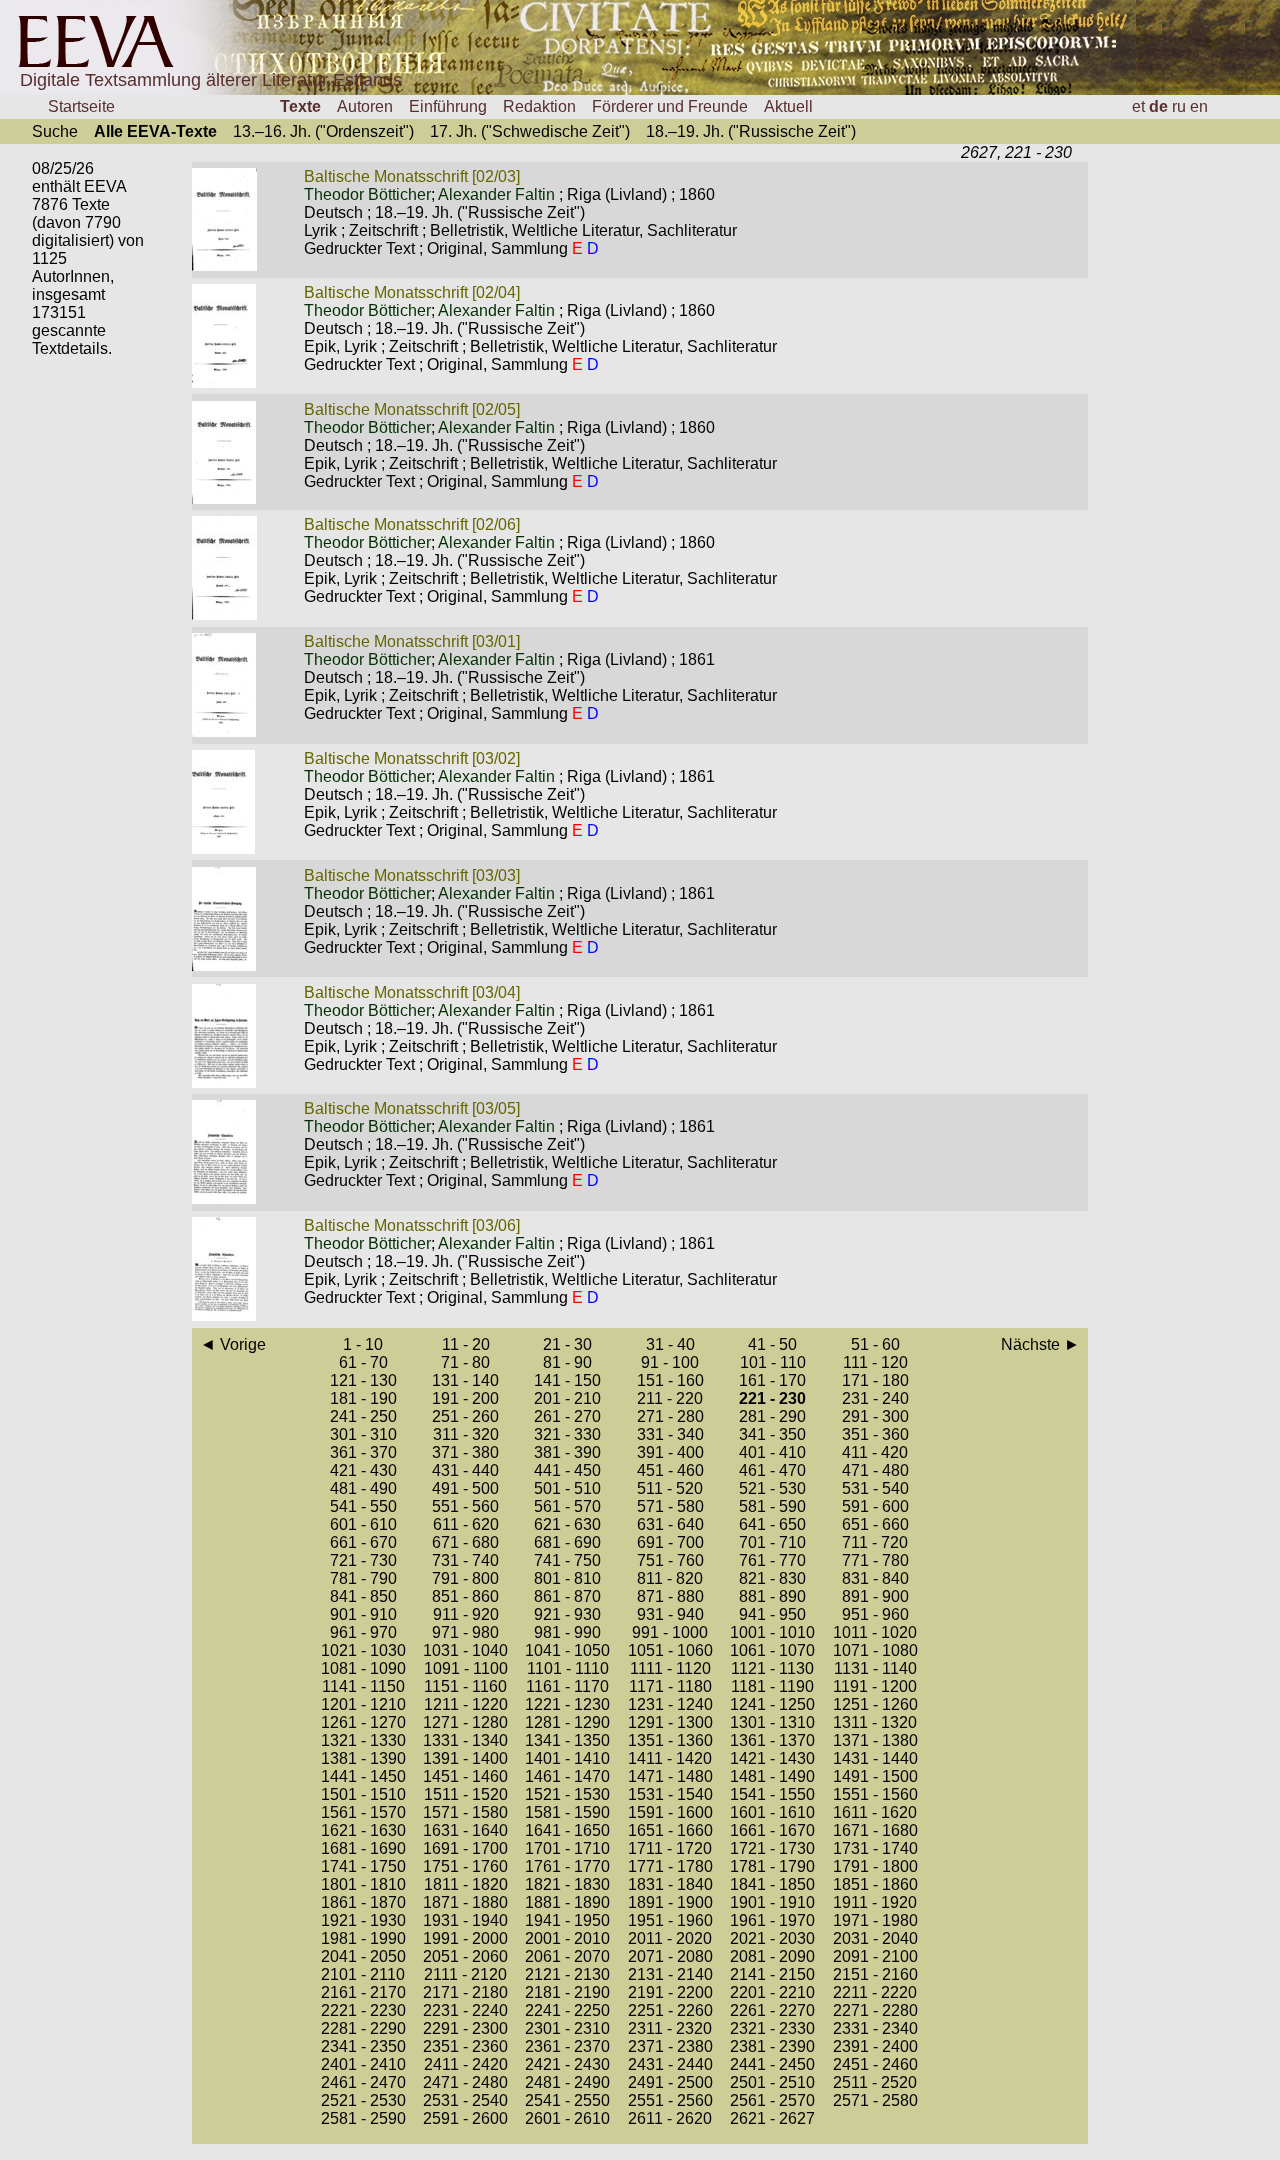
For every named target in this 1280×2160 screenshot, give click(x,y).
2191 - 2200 (670, 1992)
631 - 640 (670, 1524)
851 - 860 (465, 1596)
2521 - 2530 (363, 2100)
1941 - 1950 (567, 1920)
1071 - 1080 (875, 1650)
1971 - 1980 (875, 1920)
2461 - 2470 (363, 2082)
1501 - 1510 (363, 1794)
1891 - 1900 (670, 1902)
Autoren (365, 106)
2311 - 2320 (670, 2028)
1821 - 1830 (567, 1884)
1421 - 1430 (772, 1758)
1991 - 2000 (465, 1938)
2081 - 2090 (772, 1956)
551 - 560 (465, 1506)
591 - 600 (875, 1506)
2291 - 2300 (465, 2028)
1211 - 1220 (466, 1704)
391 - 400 (670, 1452)
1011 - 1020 (875, 1632)
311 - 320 (466, 1434)
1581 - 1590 (567, 1812)
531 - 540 (875, 1488)
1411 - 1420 (670, 1758)
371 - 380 (465, 1452)
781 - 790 (363, 1578)
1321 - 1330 (363, 1740)
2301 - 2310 (567, 2028)
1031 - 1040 (465, 1650)
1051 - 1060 (670, 1650)
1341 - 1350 (567, 1740)
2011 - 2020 (670, 1938)
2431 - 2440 (670, 2064)
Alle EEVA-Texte (155, 131)
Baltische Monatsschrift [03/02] (412, 758)
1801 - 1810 (363, 1884)
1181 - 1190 (772, 1686)
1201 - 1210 (363, 1704)
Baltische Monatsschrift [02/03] (412, 176)
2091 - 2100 (875, 1956)
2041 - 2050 (363, 1956)
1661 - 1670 (772, 1830)
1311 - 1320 (875, 1722)
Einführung (448, 106)
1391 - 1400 (465, 1758)
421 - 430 (363, 1470)
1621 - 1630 (363, 1830)
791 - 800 (465, 1578)
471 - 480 (875, 1470)
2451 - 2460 (875, 2064)
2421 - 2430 (567, 2064)
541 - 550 (363, 1506)
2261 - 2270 (772, 2010)
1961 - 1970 (772, 1920)
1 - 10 (363, 1344)
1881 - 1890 (567, 1902)
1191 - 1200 (875, 1686)
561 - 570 (567, 1506)
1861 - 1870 (363, 1902)
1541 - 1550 (772, 1794)
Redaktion (539, 106)
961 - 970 (363, 1632)
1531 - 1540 (670, 1794)
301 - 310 (363, 1434)
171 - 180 (875, 1380)
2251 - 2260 (670, 2010)
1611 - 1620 (875, 1812)
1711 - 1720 (670, 1848)
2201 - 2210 (772, 1992)
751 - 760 (670, 1560)
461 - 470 (772, 1470)
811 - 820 (670, 1578)
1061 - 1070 (772, 1650)
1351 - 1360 (670, 1740)
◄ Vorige (233, 1344)
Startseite (81, 106)
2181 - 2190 (567, 1992)
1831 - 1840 (670, 1884)
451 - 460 (670, 1470)
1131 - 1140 (875, 1668)
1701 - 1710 (567, 1848)
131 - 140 (465, 1380)
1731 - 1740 (875, 1848)
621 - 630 (567, 1524)
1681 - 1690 (363, 1848)
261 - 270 (567, 1416)
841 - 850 (363, 1596)
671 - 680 (465, 1542)
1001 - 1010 (772, 1632)
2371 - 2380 (670, 2046)
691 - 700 (670, 1542)
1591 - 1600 (670, 1812)
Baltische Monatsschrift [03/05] (412, 1108)
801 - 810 (567, 1578)
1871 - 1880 (465, 1902)
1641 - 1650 (567, 1830)
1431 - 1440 (875, 1758)
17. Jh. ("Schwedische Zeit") (530, 131)
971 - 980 (465, 1632)
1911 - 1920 (875, 1902)
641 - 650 (772, 1524)
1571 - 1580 (465, 1812)
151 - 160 (670, 1380)
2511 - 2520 (875, 2082)
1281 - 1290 (567, 1722)
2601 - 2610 (567, 2118)
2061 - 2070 (567, 1956)
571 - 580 (670, 1506)
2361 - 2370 (567, 2046)
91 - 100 (670, 1362)
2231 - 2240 (465, 2010)
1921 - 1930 (363, 1920)
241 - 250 (363, 1416)
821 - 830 (772, 1578)
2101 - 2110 (363, 1974)
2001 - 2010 (567, 1938)
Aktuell (788, 106)
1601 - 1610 (772, 1812)
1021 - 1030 (363, 1650)
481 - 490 (363, 1488)
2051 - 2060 (465, 1956)
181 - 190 (363, 1398)
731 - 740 (465, 1560)
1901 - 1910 (772, 1902)
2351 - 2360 (465, 2046)
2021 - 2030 (772, 1938)
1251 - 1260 (875, 1704)
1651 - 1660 (670, 1830)
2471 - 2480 (465, 2082)
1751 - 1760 (465, 1866)
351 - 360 (875, 1434)
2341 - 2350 (363, 2046)
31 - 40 (670, 1344)
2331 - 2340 (875, 2028)
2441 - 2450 (772, 2064)
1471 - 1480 (670, 1776)
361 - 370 (363, 1452)
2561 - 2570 (772, 2100)
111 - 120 (875, 1362)
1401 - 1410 (567, 1758)
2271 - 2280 (875, 2010)
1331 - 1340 (465, 1740)
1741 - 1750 (363, 1866)
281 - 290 (772, 1416)
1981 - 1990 (363, 1938)
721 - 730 (363, 1560)
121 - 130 (363, 1380)
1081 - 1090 (363, 1668)
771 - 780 (875, 1560)
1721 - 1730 (772, 1848)
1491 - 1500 (875, 1776)
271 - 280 (670, 1416)
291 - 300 (875, 1416)
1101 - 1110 (568, 1668)
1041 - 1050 (567, 1650)
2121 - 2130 (567, 1974)
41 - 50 (772, 1344)
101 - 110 (773, 1362)
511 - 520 (670, 1488)
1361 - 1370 (772, 1740)
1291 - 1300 (670, 1722)
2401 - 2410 (363, 2064)
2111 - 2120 (465, 1974)
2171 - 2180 (465, 1992)
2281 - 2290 (363, 2028)
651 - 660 (875, 1524)
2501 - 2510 (772, 2082)
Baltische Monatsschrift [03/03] (412, 875)
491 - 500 (465, 1488)
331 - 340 (670, 1434)
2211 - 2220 (875, 1992)
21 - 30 (567, 1344)
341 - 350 (772, 1434)
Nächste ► (1040, 1344)
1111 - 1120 (670, 1668)
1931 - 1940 (465, 1920)
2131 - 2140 (670, 1974)
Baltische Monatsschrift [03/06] (412, 1225)
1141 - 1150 (363, 1686)
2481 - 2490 (567, 2082)
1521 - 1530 (567, 1794)
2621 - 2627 (772, 2118)
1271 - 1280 (465, 1722)
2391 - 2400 (875, 2046)
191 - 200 (465, 1398)
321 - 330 (567, 1434)
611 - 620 (466, 1524)
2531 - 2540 (465, 2100)
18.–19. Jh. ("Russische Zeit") (751, 131)
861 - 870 (567, 1596)
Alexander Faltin (496, 194)
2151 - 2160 (875, 1974)
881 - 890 (772, 1596)
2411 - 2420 (466, 2064)
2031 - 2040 (875, 1938)
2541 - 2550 (567, 2100)
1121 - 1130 (772, 1668)
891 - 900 (875, 1596)
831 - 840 (875, 1578)
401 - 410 (772, 1452)
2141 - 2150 (772, 1974)
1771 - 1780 (670, 1866)
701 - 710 (772, 1542)
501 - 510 (567, 1488)
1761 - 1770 (567, 1866)
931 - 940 (670, 1614)
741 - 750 (567, 1560)
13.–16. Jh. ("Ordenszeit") (323, 131)
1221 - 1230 (567, 1704)
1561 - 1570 (363, 1812)
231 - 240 (875, 1398)
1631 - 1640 (465, 1830)
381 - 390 (567, 1452)
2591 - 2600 (465, 2118)
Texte (300, 106)
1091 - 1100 (466, 1668)
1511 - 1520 (466, 1794)
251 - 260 (465, 1416)
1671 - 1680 (875, 1830)
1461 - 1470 (567, 1776)
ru (1179, 106)
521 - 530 (772, 1488)
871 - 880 (670, 1596)
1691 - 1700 (465, 1848)
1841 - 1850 (772, 1884)
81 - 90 (567, 1362)
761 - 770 (772, 1560)
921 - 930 (567, 1614)
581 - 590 (772, 1506)
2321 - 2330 (772, 2028)
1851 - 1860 (875, 1884)
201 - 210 (567, 1398)
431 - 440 (465, 1470)
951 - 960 (875, 1614)
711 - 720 (875, 1542)
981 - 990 (567, 1632)
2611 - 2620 (670, 2118)
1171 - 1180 (670, 1686)
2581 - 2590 (363, 2118)
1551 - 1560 (875, 1794)
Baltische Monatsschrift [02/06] (412, 524)
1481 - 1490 (772, 1776)
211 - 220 (670, 1398)
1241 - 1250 (772, 1704)
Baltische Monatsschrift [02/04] (412, 292)
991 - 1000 (670, 1632)
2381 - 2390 (772, 2046)
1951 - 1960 (670, 1920)
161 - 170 (772, 1380)
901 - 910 (363, 1614)
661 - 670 (363, 1542)
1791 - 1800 (875, 1866)
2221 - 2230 (363, 2010)
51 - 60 (875, 1344)
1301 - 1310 (772, 1722)
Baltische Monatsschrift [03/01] (412, 641)
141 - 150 (567, 1380)
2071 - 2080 (670, 1956)
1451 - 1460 (465, 1776)
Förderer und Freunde (670, 106)
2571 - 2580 (875, 2100)
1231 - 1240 (670, 1704)
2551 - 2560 (670, 2100)
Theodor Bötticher (367, 194)
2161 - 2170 (363, 1992)
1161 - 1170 (567, 1686)
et (1138, 106)
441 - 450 (567, 1470)
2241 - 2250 (567, 2010)
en (1199, 106)
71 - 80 (465, 1362)
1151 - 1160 (465, 1686)
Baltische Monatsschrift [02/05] (412, 409)
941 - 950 (772, 1614)
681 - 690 (567, 1542)
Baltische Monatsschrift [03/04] (412, 992)
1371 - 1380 (875, 1740)
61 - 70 (363, 1362)
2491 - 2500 (670, 2082)
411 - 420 (875, 1452)
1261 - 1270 (363, 1722)
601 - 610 (363, 1524)
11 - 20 (466, 1344)
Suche (55, 131)
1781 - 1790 (772, 1866)
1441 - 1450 (363, 1776)
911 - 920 (466, 1614)
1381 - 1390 (363, 1758)
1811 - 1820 (466, 1884)
